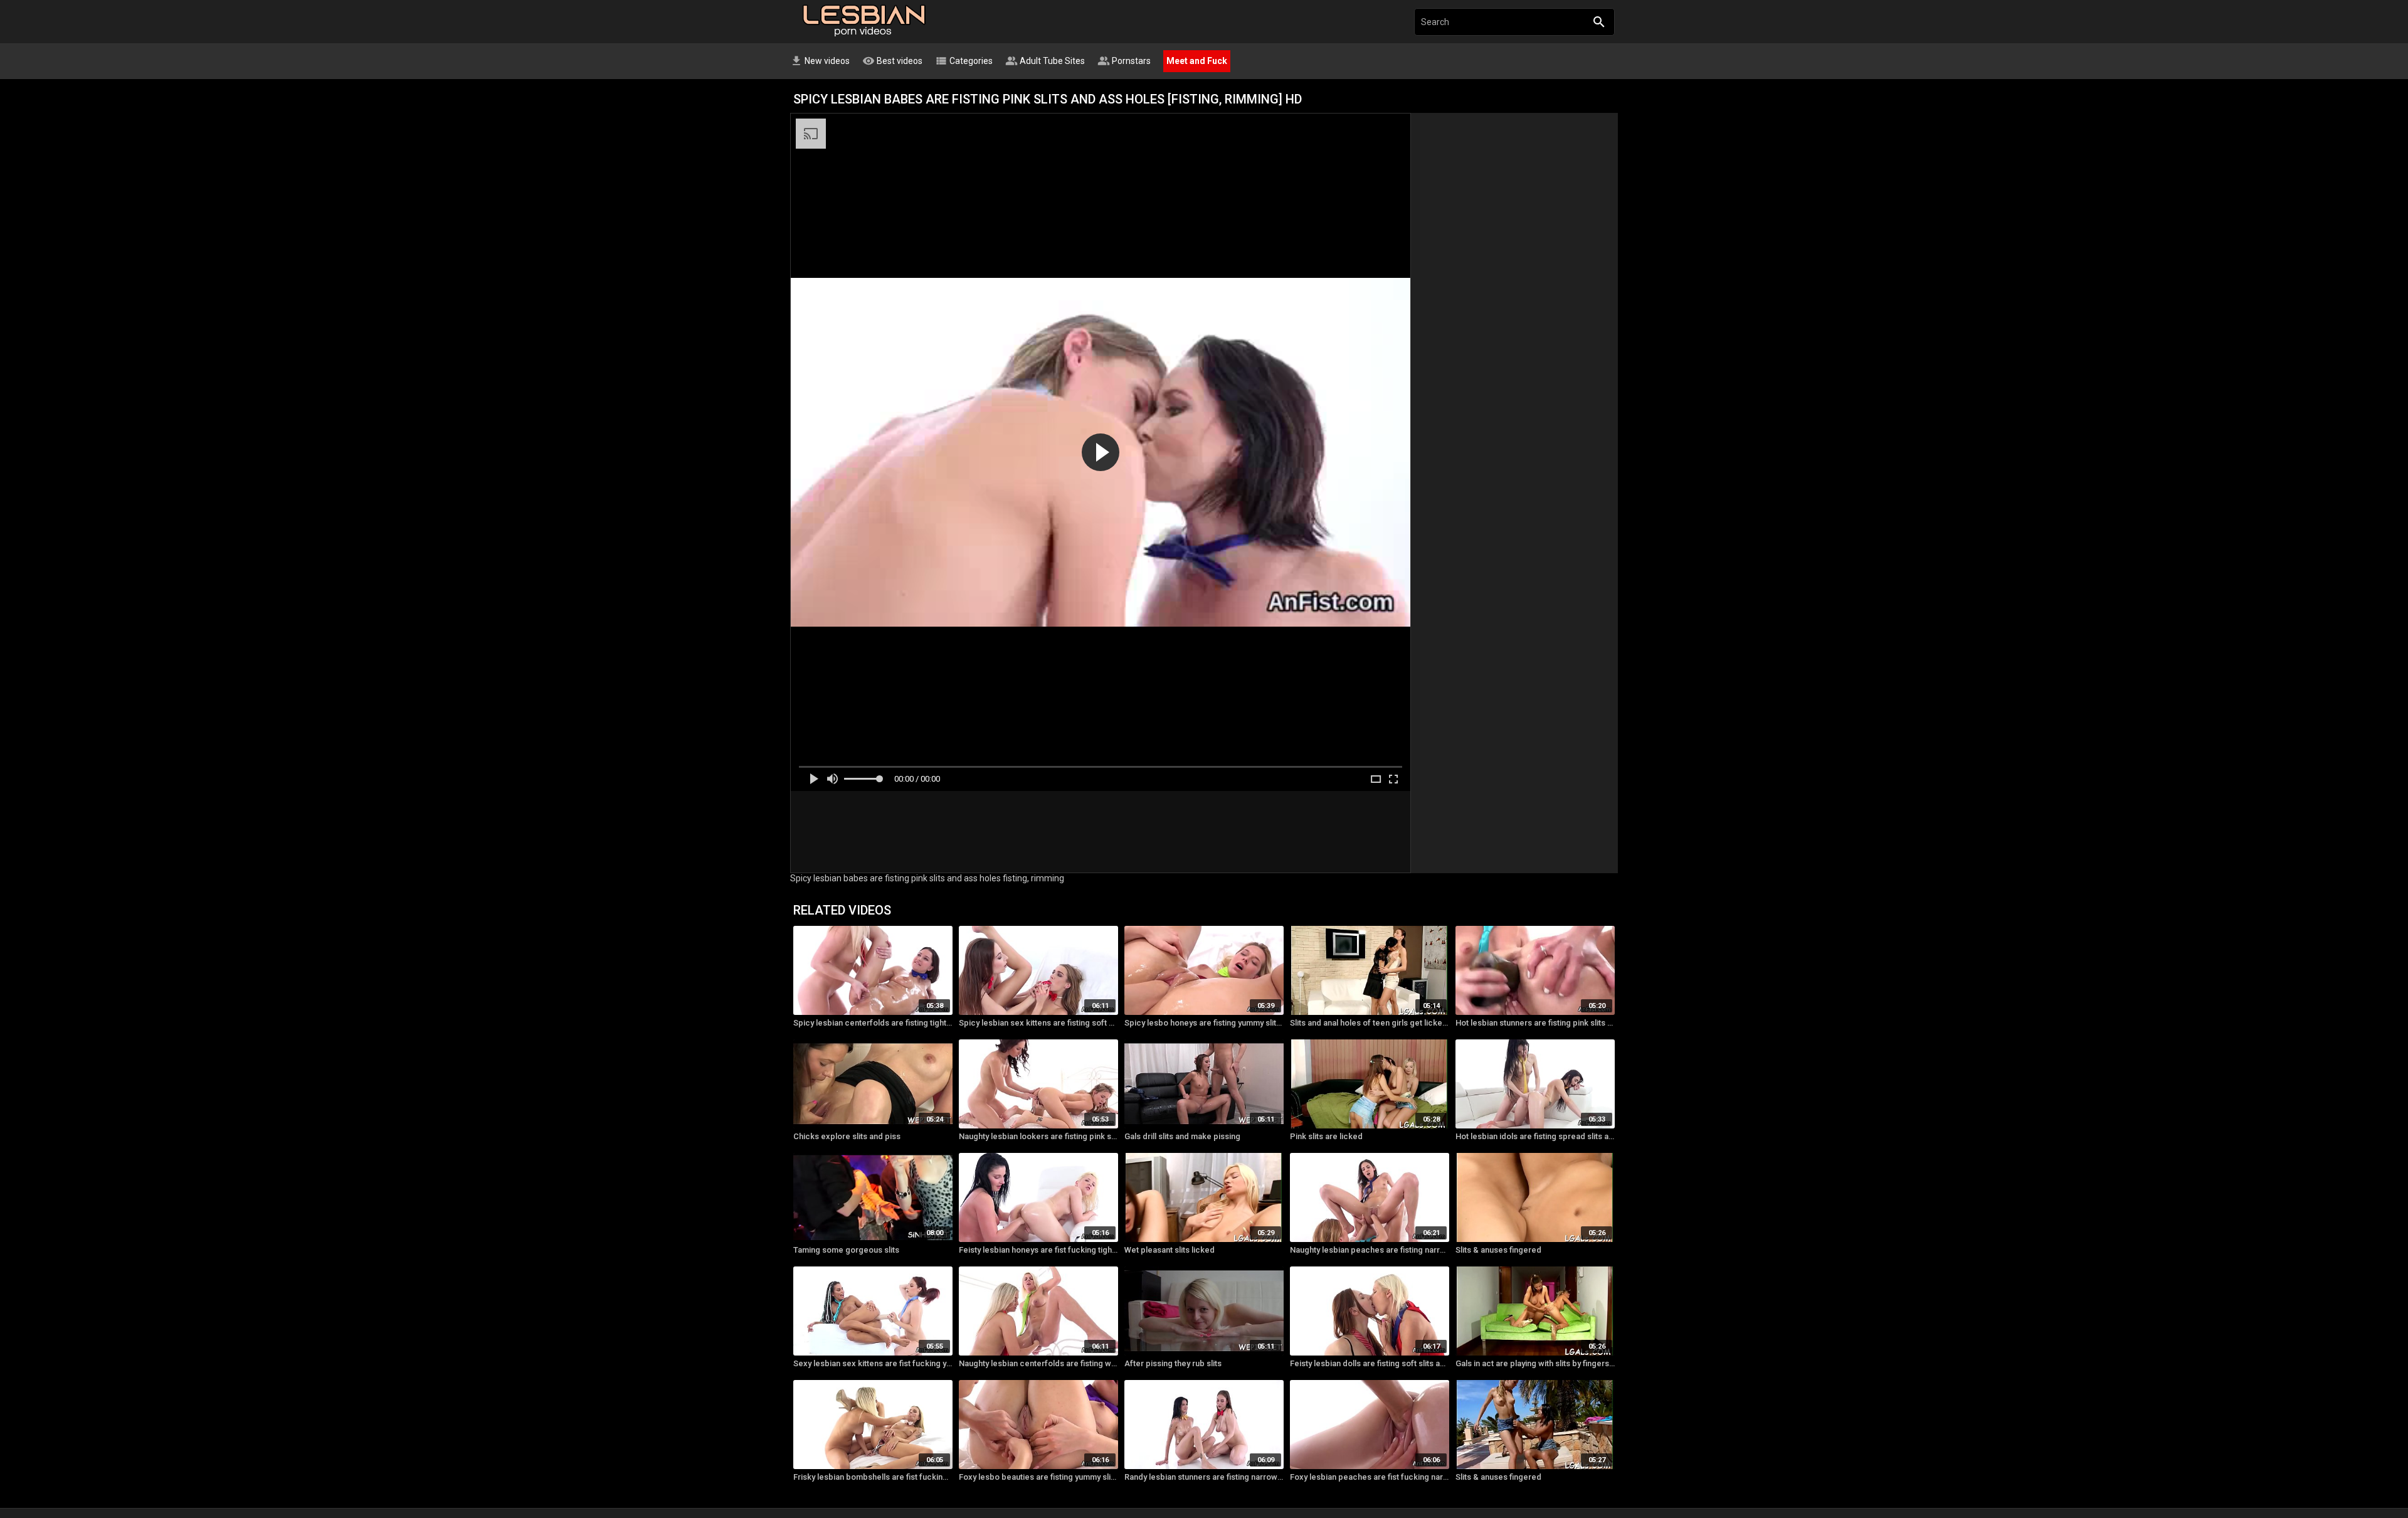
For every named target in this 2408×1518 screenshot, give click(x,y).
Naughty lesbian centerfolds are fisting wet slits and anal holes (1038, 1363)
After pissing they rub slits (1173, 1363)
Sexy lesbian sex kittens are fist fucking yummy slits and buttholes (873, 1363)
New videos (820, 61)
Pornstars (1124, 61)
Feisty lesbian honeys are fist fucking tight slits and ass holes (1038, 1250)
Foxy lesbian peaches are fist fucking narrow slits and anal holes (1370, 1477)
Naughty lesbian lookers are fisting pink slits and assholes (1038, 1136)
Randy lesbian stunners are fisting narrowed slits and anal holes (1204, 1477)
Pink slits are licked (1326, 1136)
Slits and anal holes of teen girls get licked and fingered (1370, 1023)
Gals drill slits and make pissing (1182, 1136)
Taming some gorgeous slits (846, 1250)
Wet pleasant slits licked (1170, 1250)
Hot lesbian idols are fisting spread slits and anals (1535, 1136)
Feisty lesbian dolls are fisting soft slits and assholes (1370, 1363)
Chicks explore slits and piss (847, 1136)
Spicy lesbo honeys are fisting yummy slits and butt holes (1204, 1023)
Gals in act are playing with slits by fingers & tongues (1535, 1363)
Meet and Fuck (1197, 61)
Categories (964, 61)
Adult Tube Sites (1045, 61)
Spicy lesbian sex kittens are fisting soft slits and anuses (1038, 1023)
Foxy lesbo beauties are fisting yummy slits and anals (1038, 1477)
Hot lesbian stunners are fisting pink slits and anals (1535, 1023)
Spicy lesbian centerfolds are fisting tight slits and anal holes (873, 1023)
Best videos (892, 61)
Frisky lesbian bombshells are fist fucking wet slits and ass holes (873, 1477)
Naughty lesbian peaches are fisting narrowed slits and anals (1370, 1250)
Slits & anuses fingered (1498, 1250)
